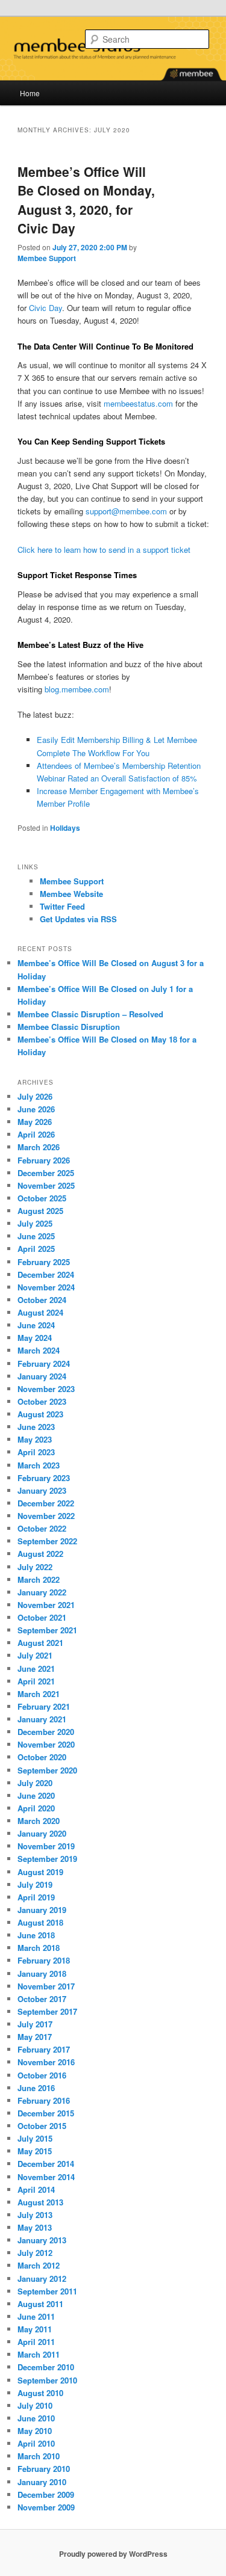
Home (30, 93)
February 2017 (44, 2049)
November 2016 (46, 2062)
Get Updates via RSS (78, 919)
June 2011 (36, 2316)
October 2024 (42, 1300)
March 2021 (39, 1694)
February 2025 (44, 1262)
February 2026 (44, 1160)
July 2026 (35, 1096)
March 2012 (39, 2265)
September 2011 (47, 2291)
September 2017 (47, 2011)
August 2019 (40, 1872)
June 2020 (36, 1795)
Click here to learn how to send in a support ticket (104, 550)
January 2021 (42, 1719)
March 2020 (39, 1821)
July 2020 (35, 1783)
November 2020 (46, 1744)
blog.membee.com (77, 689)
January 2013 (42, 2240)
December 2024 (46, 1274)
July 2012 (35, 2253)
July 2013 (35, 2215)
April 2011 (36, 2342)
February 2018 (44, 1960)
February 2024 (44, 1363)
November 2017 (46, 1986)
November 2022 (46, 1516)
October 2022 (42, 1528)
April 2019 (36, 1897)
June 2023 (36, 1427)
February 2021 (44, 1706)
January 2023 (42, 1490)
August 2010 (40, 2393)
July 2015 (35, 2138)
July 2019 (35, 1884)
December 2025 (46, 1173)
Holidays (65, 828)
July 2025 (35, 1223)
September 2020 (47, 1770)
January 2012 (42, 2279)
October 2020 (42, 1757)
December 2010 (46, 2367)
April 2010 (36, 2443)
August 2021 (40, 1643)
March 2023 (39, 1465)
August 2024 (40, 1312)
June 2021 (36, 1669)
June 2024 (36, 1325)
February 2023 (44, 1478)
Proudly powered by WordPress (113, 2554)
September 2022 (47, 1541)
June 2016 (36, 2088)
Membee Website (71, 894)
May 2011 (35, 2329)
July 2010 (35, 2405)
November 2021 (46, 1605)
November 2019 (46, 1846)
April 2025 (36, 1249)
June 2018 (36, 1935)
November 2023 (46, 1389)
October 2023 (42, 1401)
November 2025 (46, 1185)
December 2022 (46, 1503)
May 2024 (35, 1338)
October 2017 (42, 1999)
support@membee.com (126, 511)
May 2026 (35, 1122)
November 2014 (46, 2177)
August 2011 (40, 2304)
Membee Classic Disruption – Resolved (90, 1014)
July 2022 (35, 1567)
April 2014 (36, 2189)
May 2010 (35, 2431)
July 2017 (35, 2024)
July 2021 (35, 1655)
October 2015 (42, 2126)
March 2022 (39, 1579)
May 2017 (35, 2037)
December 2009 (46, 2494)
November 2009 (46, 2507)
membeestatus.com (138, 403)
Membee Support (47, 258)
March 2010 (39, 2456)
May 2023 (35, 1439)
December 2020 (46, 1732)
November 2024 (46, 1287)
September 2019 (47, 1859)
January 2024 (42, 1376)
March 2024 (39, 1350)
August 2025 (40, 1211)
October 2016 (42, 2075)
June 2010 (36, 2418)
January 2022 (42, 1592)
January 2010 (42, 2482)
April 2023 (36, 1452)
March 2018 (39, 1948)
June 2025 (36, 1236)
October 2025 (42, 1198)
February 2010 (44, 2469)
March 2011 (39, 2354)
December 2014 (46, 2164)
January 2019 (42, 1910)
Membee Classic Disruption (69, 1027)
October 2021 (42, 1617)
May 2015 (35, 2151)
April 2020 (36, 1808)
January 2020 (42, 1833)
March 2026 (39, 1147)
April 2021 (36, 1681)
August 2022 (40, 1554)
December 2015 (46, 2113)
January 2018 (42, 1974)
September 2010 (47, 2380)
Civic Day (46, 308)
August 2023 (40, 1414)
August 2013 (40, 2202)
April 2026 (36, 1134)
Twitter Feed (62, 906)
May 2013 (35, 2227)
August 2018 (40, 1922)
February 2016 (44, 2100)
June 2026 (36, 1109)
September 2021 (47, 1630)
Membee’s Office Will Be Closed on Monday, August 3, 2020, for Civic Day (86, 200)
